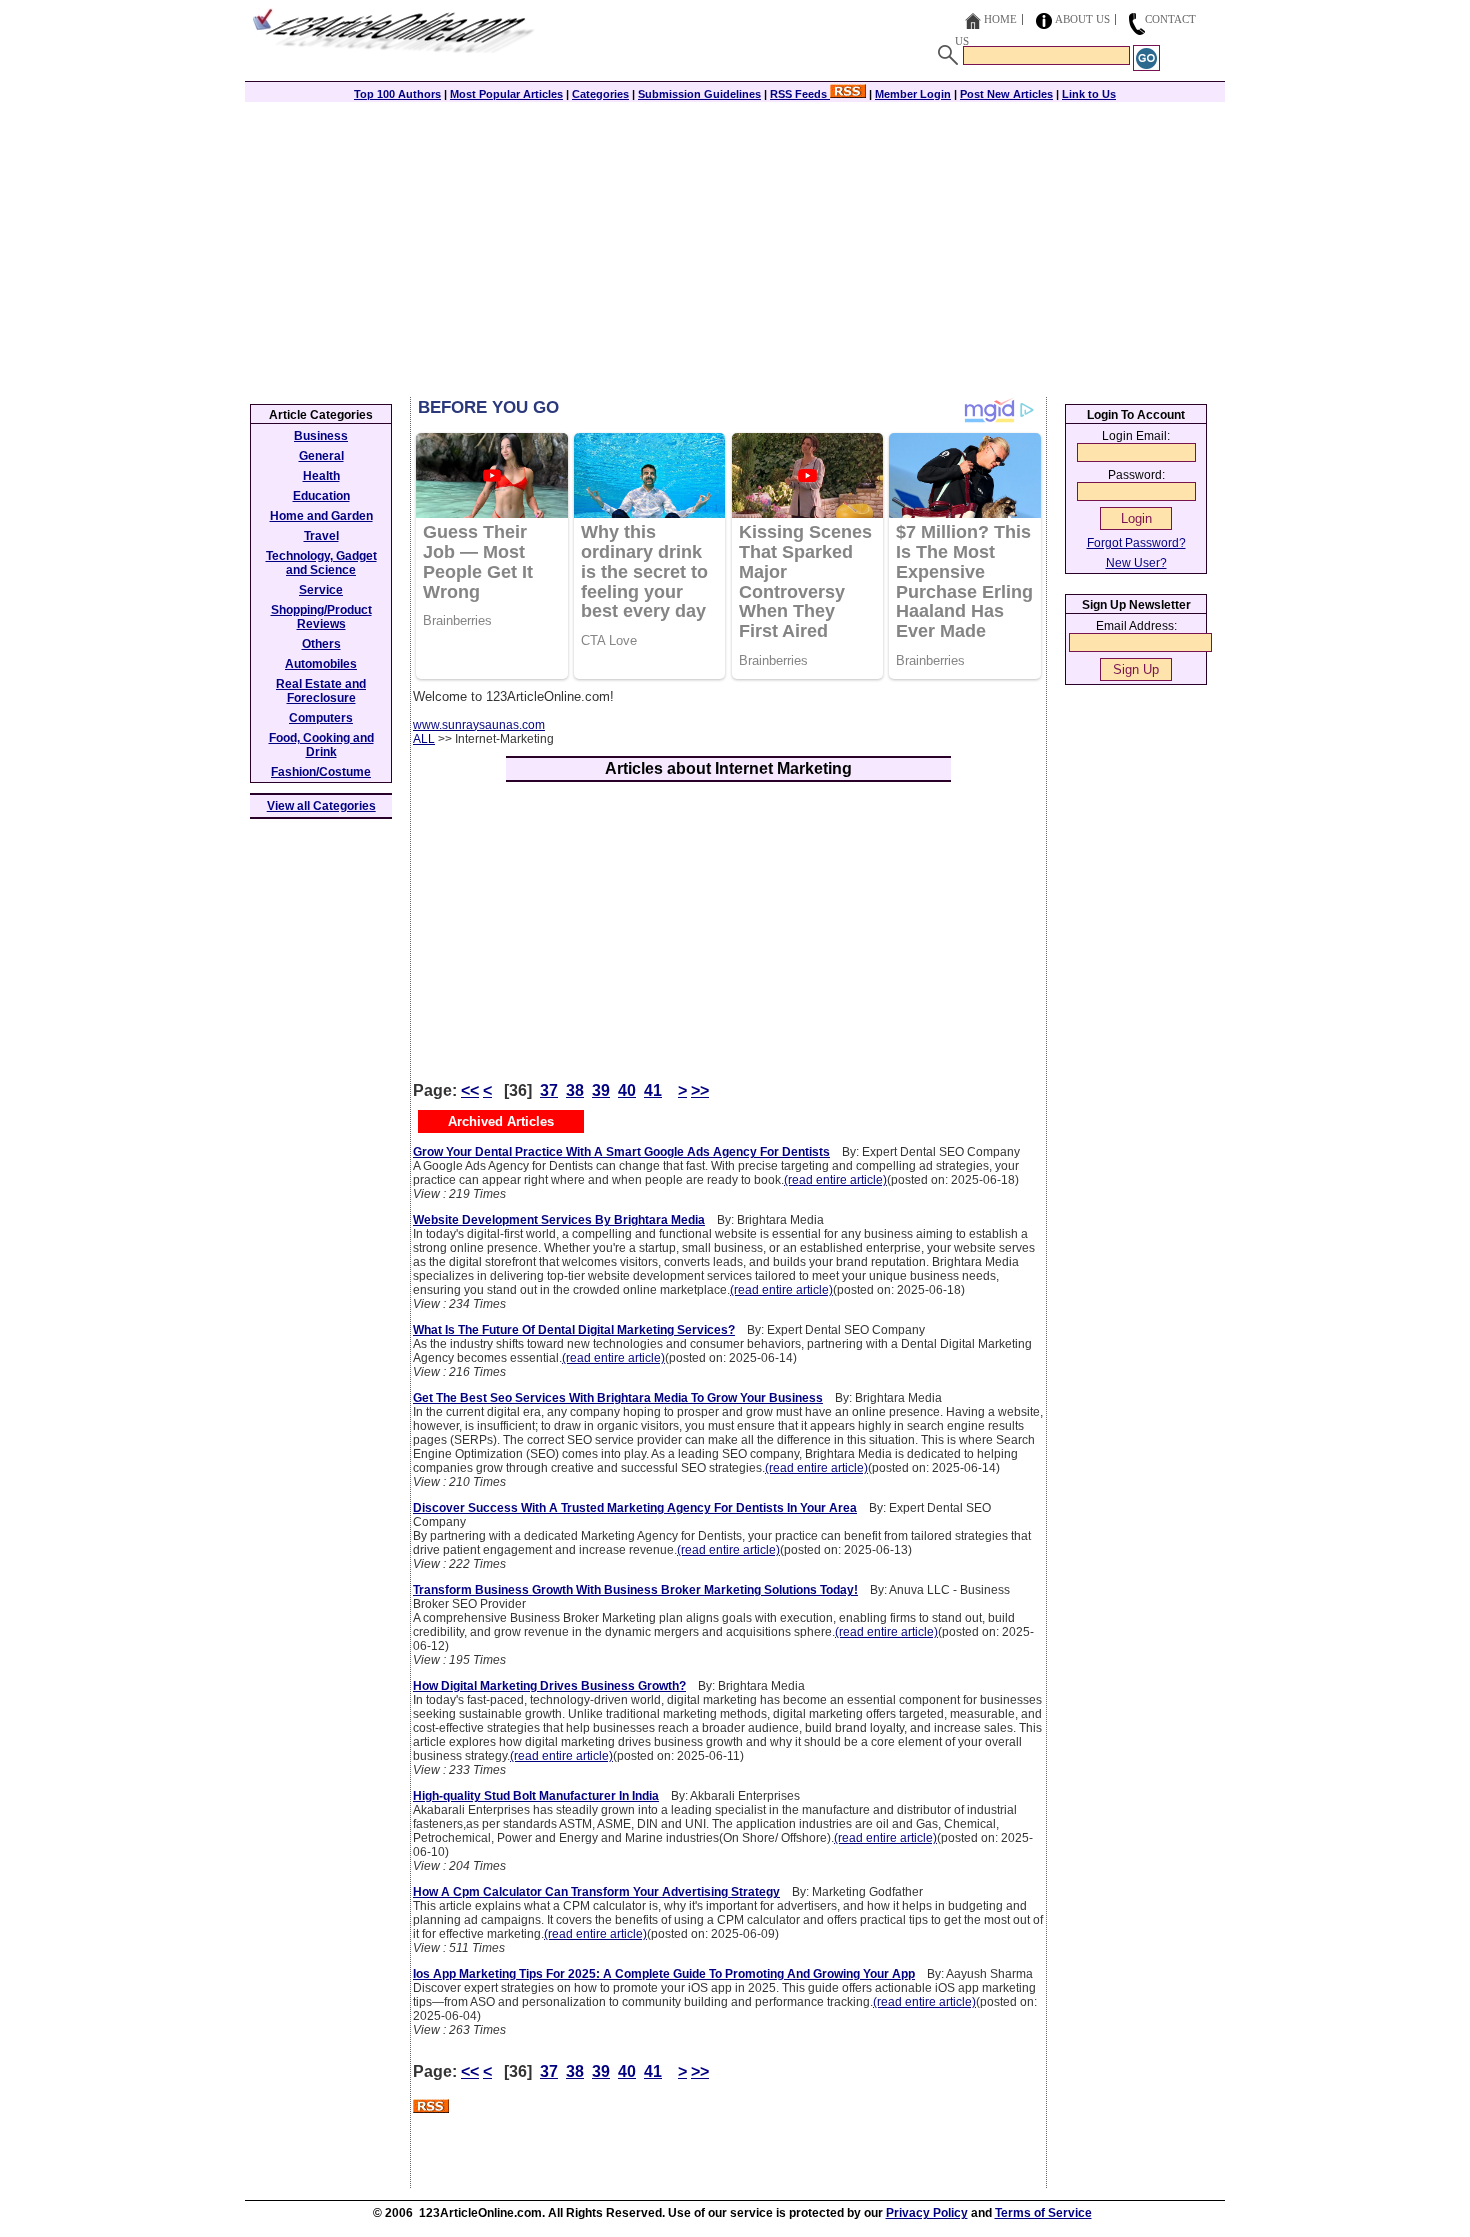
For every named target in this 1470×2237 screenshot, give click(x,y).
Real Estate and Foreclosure (321, 691)
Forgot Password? (1136, 543)
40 (627, 1090)
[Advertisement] (735, 247)
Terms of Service (1043, 2213)
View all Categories (321, 806)
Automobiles (321, 664)
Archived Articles (501, 1121)
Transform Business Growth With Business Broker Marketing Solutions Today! (635, 1590)
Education (321, 496)
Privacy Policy (927, 2213)
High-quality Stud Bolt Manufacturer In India (536, 1796)
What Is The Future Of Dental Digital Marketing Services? (574, 1330)
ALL (424, 739)
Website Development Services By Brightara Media (559, 1220)
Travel (321, 536)
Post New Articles (1006, 94)
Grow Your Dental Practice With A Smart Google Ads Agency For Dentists (621, 1152)
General (321, 456)
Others (321, 644)
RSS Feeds (800, 94)
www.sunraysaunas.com (479, 725)
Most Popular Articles (506, 94)
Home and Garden (321, 516)
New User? (1136, 563)
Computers (321, 718)
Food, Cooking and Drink (321, 745)
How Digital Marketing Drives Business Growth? (549, 1686)
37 (549, 1090)
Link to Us (1089, 94)
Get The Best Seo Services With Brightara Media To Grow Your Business (618, 1398)
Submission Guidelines (699, 94)
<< (470, 1090)
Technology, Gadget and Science (321, 563)
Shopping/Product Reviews (321, 617)
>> (700, 1090)
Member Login (913, 94)
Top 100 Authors (397, 94)
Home (1000, 19)
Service (321, 590)
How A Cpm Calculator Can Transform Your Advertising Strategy (596, 1892)
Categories (600, 94)
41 (653, 1090)
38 (575, 1090)
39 (601, 1090)
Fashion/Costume (321, 772)
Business (321, 436)
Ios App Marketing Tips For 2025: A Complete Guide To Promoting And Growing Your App (664, 1974)
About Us (1082, 19)
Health (321, 476)
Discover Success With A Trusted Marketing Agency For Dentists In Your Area (635, 1508)
